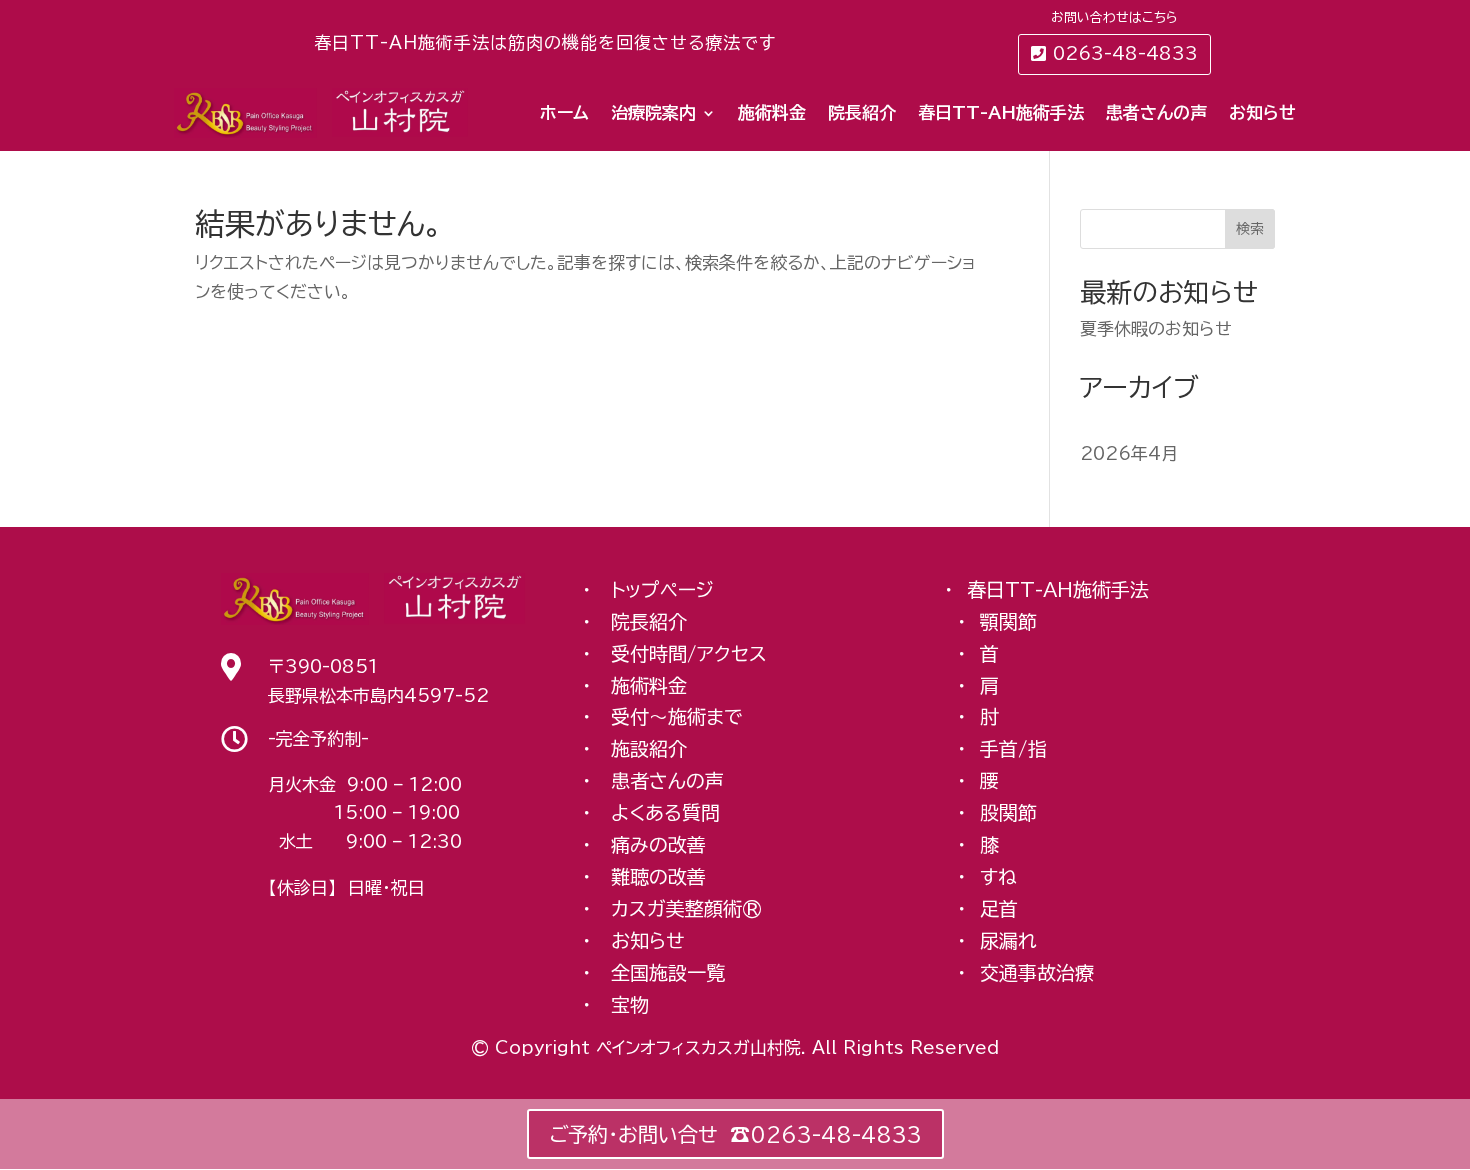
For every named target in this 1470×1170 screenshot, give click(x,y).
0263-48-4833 (1125, 53)
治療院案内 (653, 112)
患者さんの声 (1156, 112)
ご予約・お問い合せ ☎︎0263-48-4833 (735, 1134)
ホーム (564, 112)
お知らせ (1262, 112)
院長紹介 (862, 112)
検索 (1250, 229)
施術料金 (772, 112)
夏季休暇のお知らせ (1156, 328)
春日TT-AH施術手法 (1001, 112)
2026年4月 (1129, 453)
